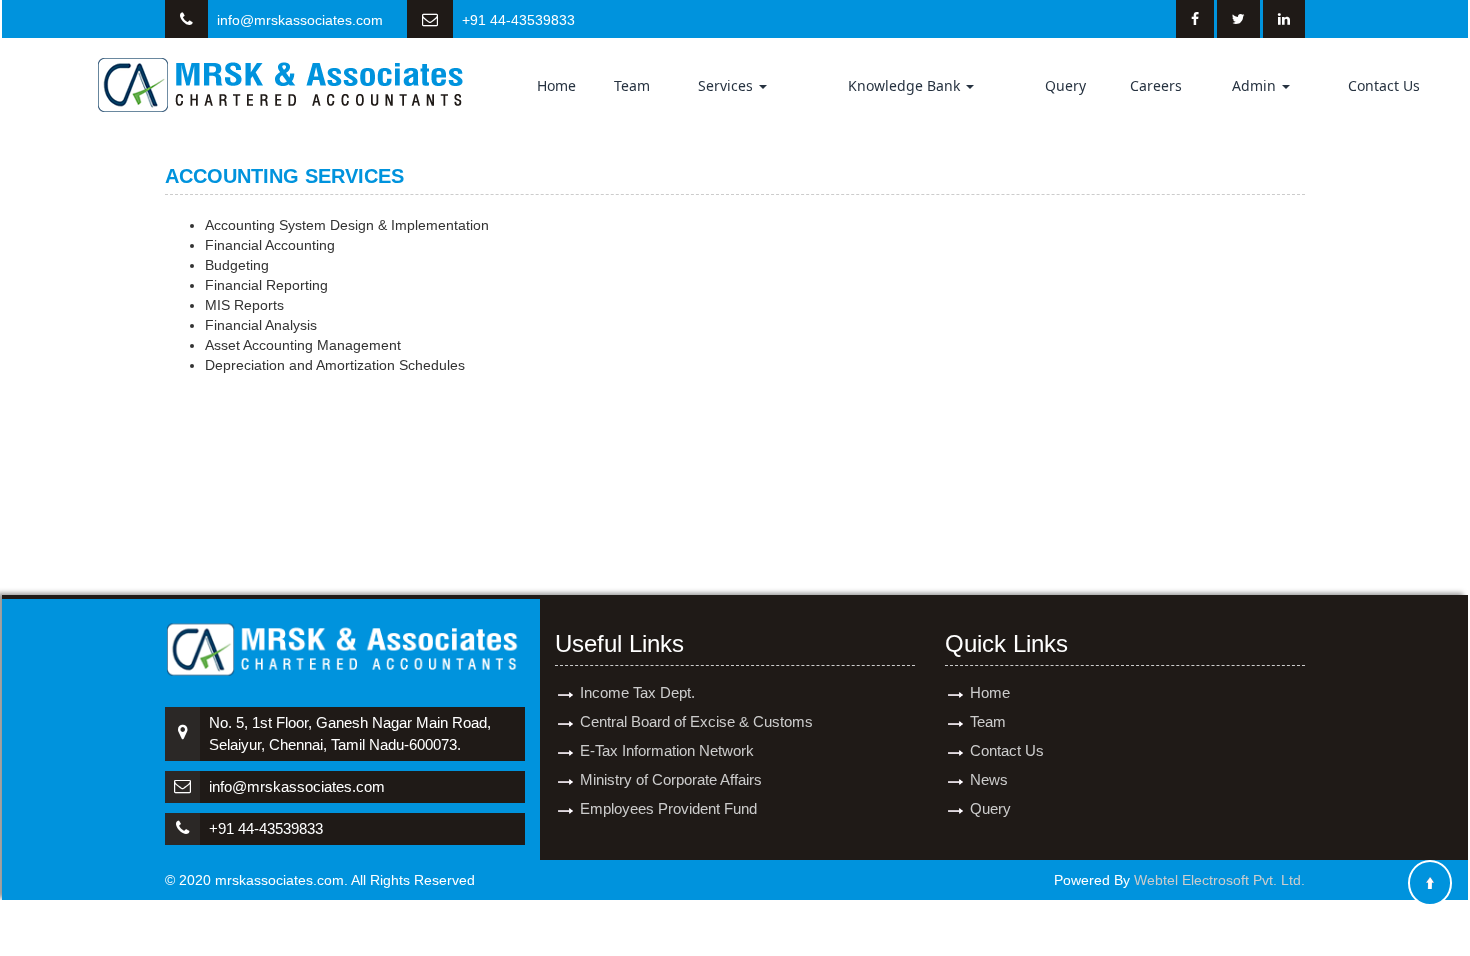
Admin (1256, 85)
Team (632, 85)
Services (727, 85)
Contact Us (1384, 85)
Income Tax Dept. (637, 692)
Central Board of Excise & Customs (696, 721)
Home (556, 85)
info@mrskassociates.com (300, 20)
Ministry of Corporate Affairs (671, 779)
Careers (1156, 85)
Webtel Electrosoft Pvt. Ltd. (1219, 880)
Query (1065, 85)
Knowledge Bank (906, 85)
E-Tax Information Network (667, 750)
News (989, 779)
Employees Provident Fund (668, 808)
